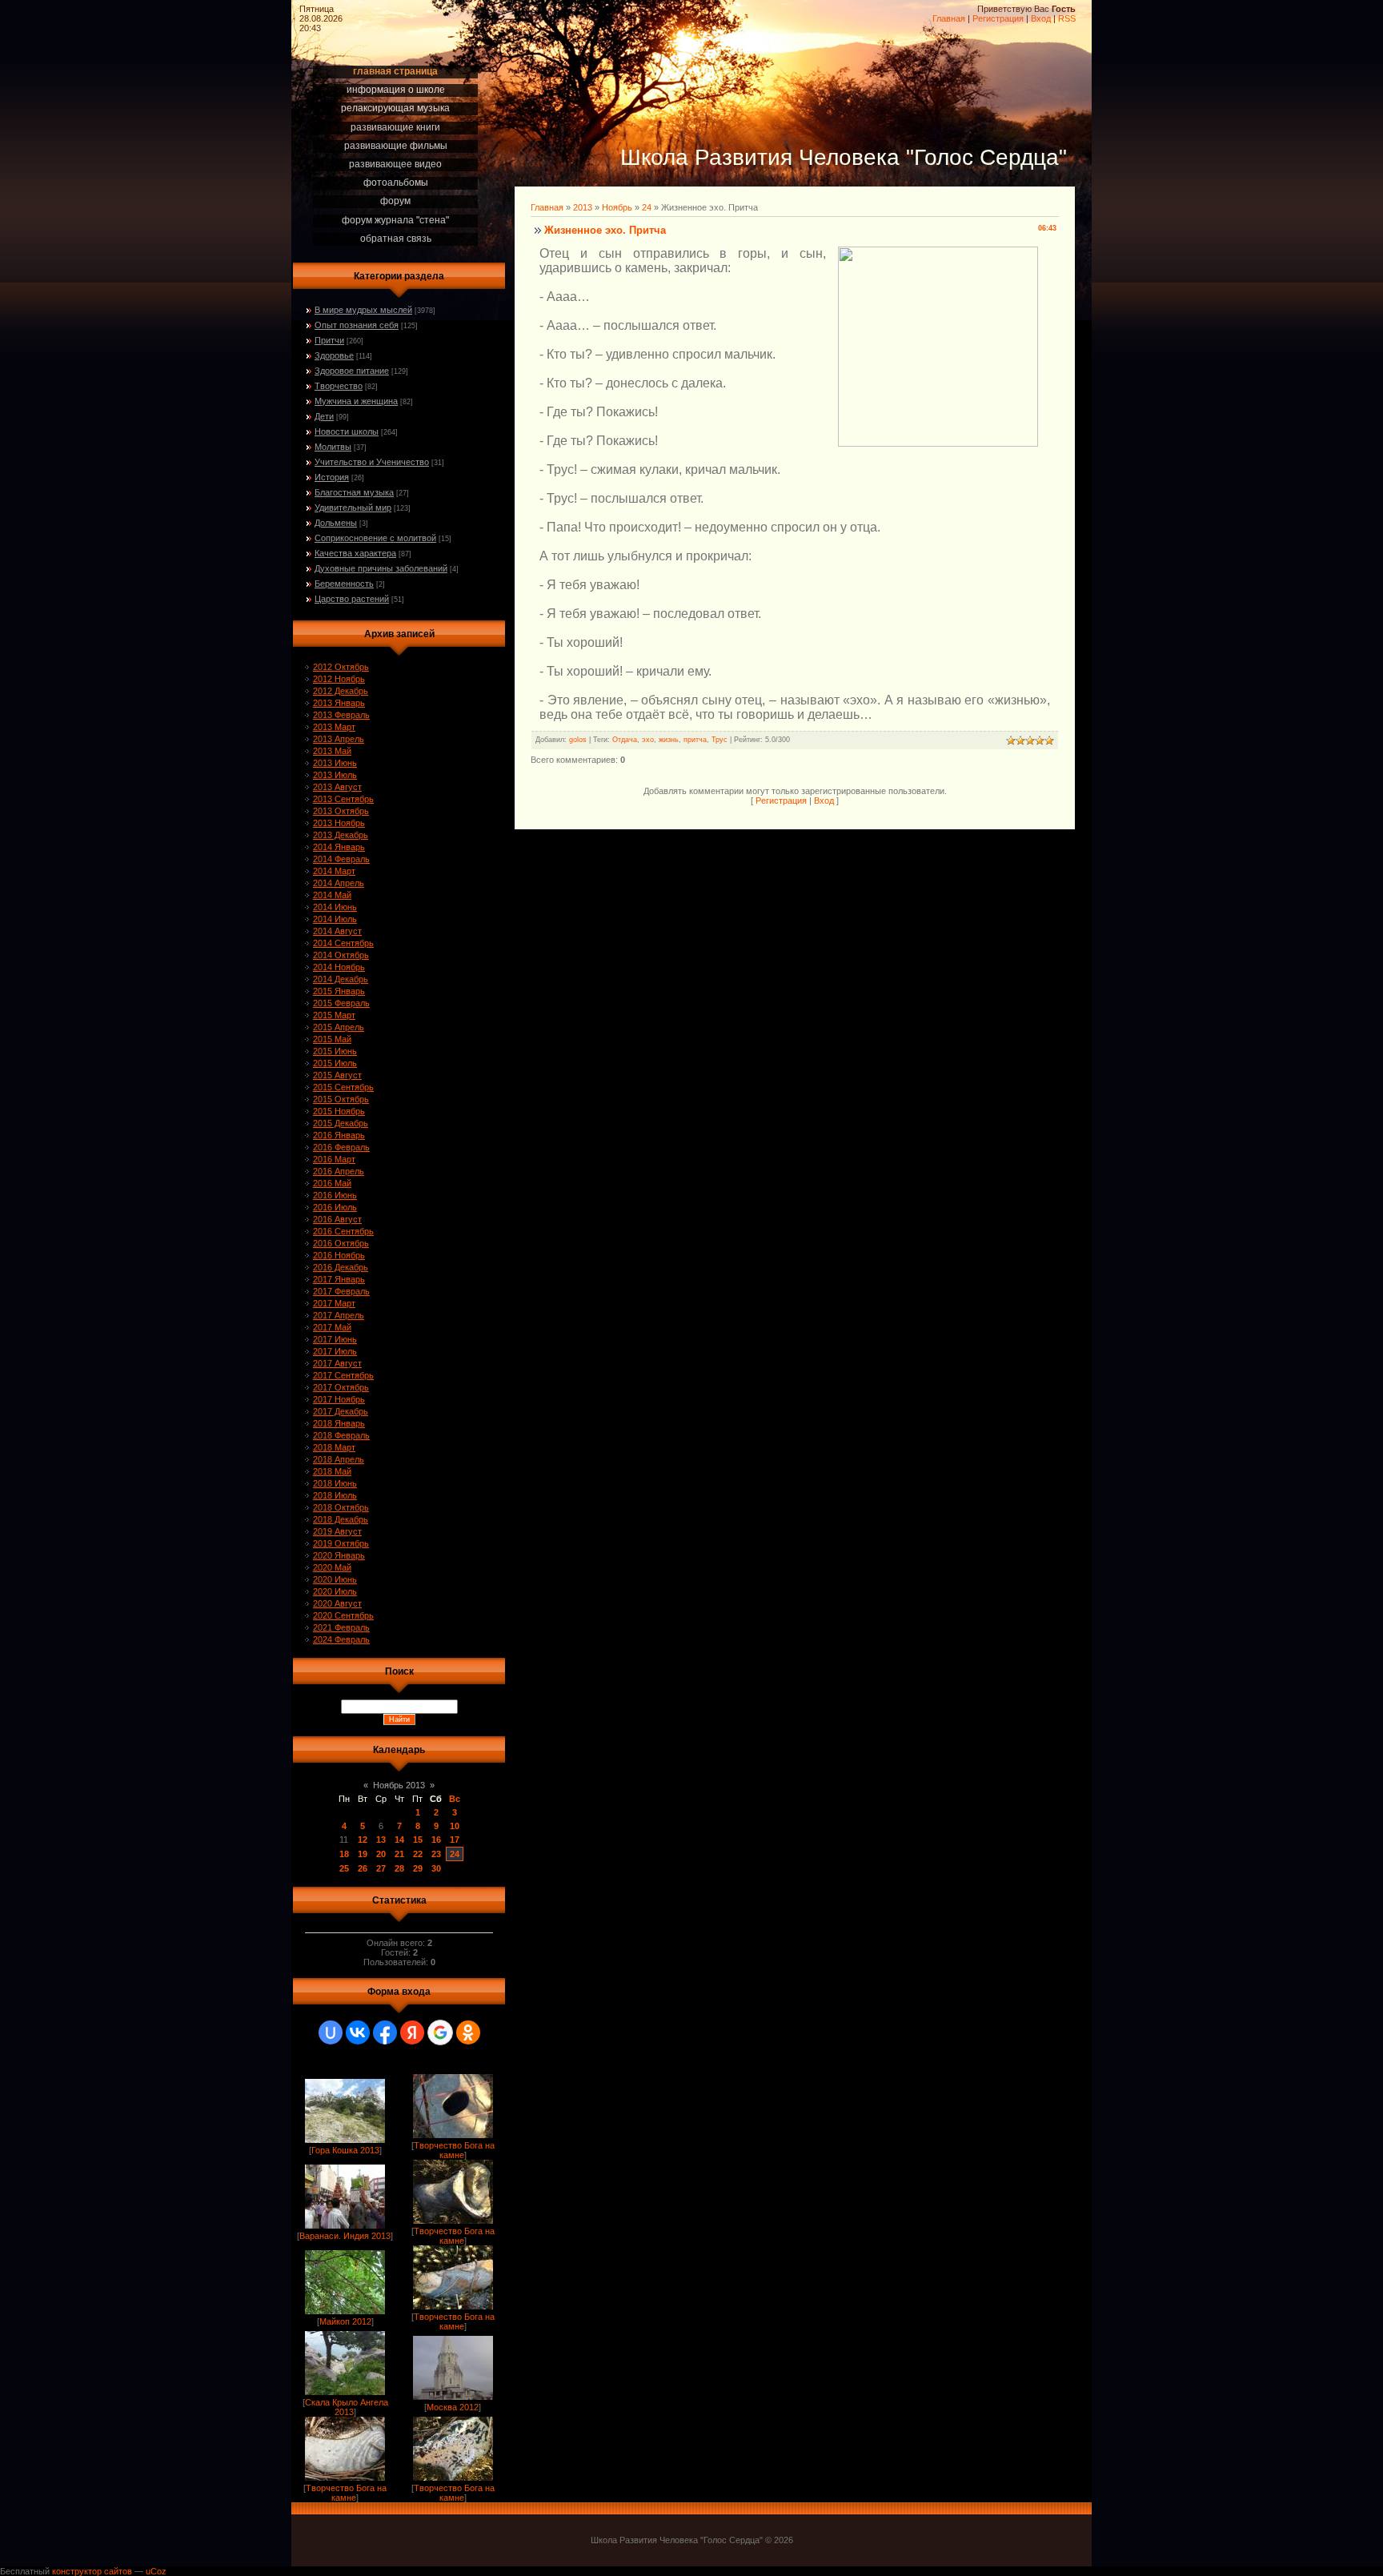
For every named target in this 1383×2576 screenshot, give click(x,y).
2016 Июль (335, 1207)
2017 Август (337, 1363)
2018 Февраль (341, 1435)
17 (455, 1840)
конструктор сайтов (92, 2571)
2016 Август (337, 1219)
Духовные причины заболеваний (381, 568)
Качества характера (355, 553)
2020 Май (332, 1567)
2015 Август (337, 1075)
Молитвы (333, 447)
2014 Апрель (339, 883)
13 (381, 1840)
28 (399, 1868)
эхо (648, 740)
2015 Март (334, 1015)
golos (578, 740)
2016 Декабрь (341, 1267)
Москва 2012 (453, 2407)
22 (418, 1854)
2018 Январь (339, 1423)
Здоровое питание (352, 371)
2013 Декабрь (341, 835)
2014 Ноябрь (339, 967)
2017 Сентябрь (343, 1375)
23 (436, 1854)
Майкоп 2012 (345, 2321)
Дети (324, 416)
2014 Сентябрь (343, 943)
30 (436, 1868)
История (332, 477)
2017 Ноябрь (339, 1399)
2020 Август (337, 1603)
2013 (583, 207)
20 (381, 1854)
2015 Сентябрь (343, 1087)
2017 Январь (339, 1279)
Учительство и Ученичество (372, 462)
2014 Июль (335, 919)
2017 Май (332, 1327)
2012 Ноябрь (339, 679)
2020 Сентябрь (343, 1615)
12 (363, 1840)
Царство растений (352, 599)
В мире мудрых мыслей (363, 310)
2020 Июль (335, 1591)
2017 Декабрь (341, 1411)
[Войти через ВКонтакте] (358, 2032)
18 (344, 1854)
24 (455, 1854)
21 (399, 1854)
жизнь (669, 740)
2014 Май (332, 895)
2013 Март (334, 727)
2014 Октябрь (341, 955)
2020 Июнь (335, 1579)
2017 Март (334, 1303)
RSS (1067, 18)
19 (363, 1854)
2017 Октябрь (341, 1387)
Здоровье (334, 355)
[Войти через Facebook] (385, 2032)
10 (455, 1826)
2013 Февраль (341, 715)
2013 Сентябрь (343, 799)
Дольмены (336, 523)
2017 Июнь (335, 1339)
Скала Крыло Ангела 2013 (347, 2407)
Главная (949, 18)
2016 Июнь (335, 1195)
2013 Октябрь (341, 811)
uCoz (156, 2571)
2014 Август (337, 931)
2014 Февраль (341, 859)
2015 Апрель (339, 1027)
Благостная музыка (354, 492)
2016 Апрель (339, 1171)
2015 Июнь (335, 1051)
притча (695, 740)
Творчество (339, 386)
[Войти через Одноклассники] (468, 2032)
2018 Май (332, 1471)
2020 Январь (339, 1555)
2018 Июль (335, 1495)
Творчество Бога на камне (454, 2150)
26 (363, 1868)
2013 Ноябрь (339, 823)
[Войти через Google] (440, 2032)
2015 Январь (339, 991)
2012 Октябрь (341, 667)
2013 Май (332, 751)
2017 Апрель (339, 1315)
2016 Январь (339, 1135)
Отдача (625, 740)
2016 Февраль (341, 1147)
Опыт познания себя (357, 325)
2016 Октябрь (341, 1243)
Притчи (329, 340)
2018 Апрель (339, 1459)
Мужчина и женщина (356, 401)
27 (381, 1868)
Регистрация (998, 18)
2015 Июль (335, 1063)
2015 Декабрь (341, 1123)
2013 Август (337, 787)
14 (399, 1840)
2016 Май (332, 1183)
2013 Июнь (335, 763)
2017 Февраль (341, 1291)
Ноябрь (617, 207)
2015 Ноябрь (339, 1111)
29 (418, 1868)
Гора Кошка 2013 (345, 2150)
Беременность (344, 584)
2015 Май (332, 1039)
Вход (1041, 18)
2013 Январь (339, 703)
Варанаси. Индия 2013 (345, 2236)
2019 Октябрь (341, 1543)
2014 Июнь (335, 907)
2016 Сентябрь (343, 1231)
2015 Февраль (341, 1003)
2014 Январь (339, 847)
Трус (720, 740)
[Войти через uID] (331, 2032)
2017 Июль (335, 1351)
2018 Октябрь (341, 1507)
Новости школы (347, 431)
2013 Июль (335, 775)
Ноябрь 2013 (399, 1785)
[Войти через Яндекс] (412, 2032)
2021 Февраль (341, 1627)
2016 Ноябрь (339, 1255)
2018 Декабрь (341, 1519)
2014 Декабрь (341, 979)
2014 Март (334, 871)
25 (344, 1868)
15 (418, 1840)
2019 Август (337, 1531)
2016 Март (334, 1159)
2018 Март (334, 1447)
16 (436, 1840)
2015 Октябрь (341, 1099)
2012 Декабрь (341, 691)
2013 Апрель (339, 739)
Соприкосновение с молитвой (375, 538)
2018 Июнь (335, 1483)
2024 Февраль (341, 1639)
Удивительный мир (353, 508)
